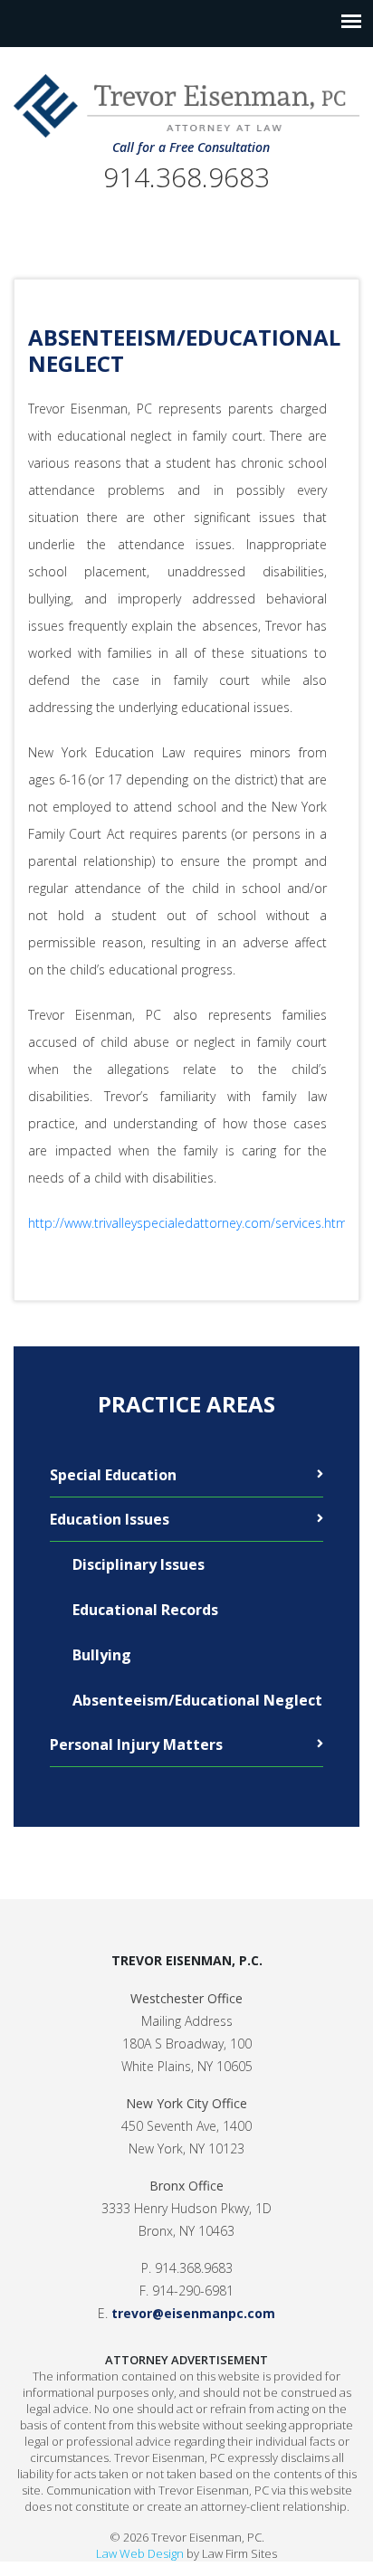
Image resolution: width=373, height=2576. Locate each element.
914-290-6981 (193, 2291)
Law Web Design (140, 2553)
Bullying (102, 1655)
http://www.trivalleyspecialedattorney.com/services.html (189, 1223)
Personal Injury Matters (136, 1744)
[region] (186, 825)
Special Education (113, 1475)
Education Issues (110, 1519)
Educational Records (145, 1610)
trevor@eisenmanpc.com (193, 2313)
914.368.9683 (186, 177)
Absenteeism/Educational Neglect (197, 1700)
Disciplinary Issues (139, 1564)
